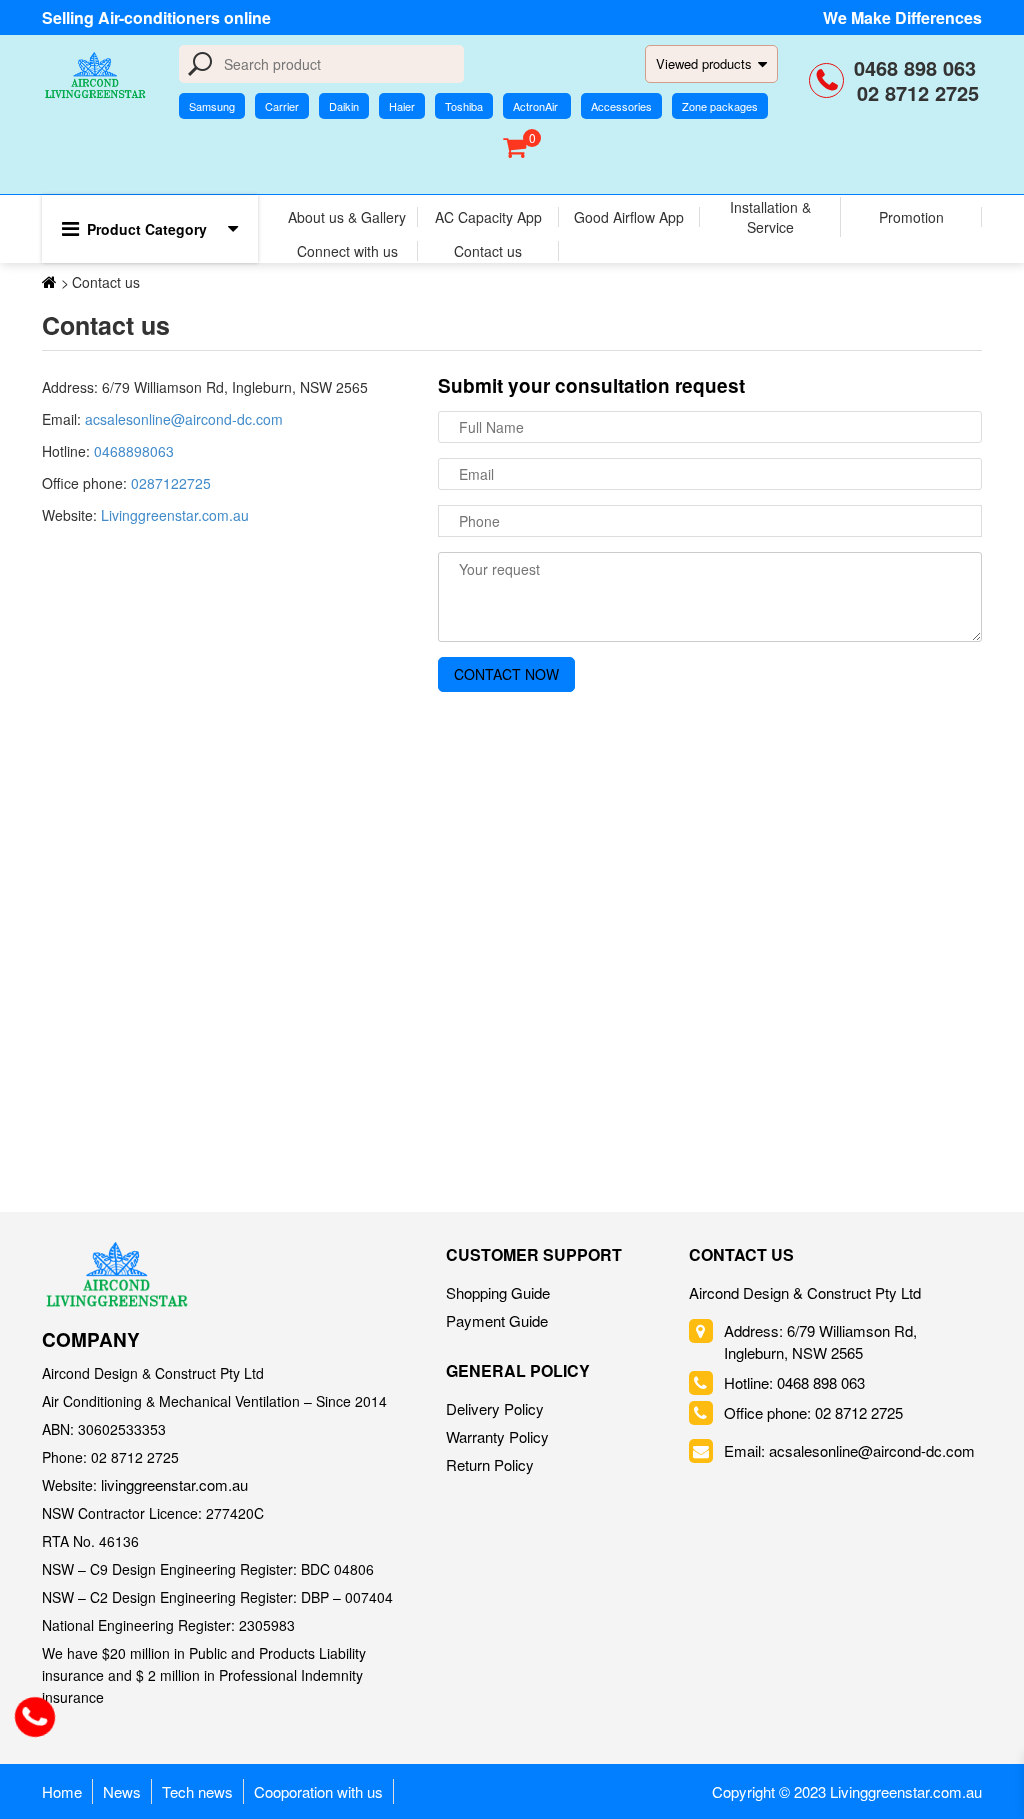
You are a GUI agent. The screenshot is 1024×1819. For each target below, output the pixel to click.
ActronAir (537, 106)
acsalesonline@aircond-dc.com (184, 419)
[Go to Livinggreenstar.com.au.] (49, 281)
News (122, 1791)
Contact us (488, 251)
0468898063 (134, 451)
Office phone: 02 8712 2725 (813, 1412)
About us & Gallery (347, 217)
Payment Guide (497, 1320)
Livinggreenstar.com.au (173, 515)
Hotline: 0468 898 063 (794, 1382)
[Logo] (116, 1274)
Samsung (212, 106)
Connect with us (347, 251)
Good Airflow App (629, 217)
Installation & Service (770, 217)
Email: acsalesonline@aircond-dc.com (849, 1450)
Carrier (282, 106)
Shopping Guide (498, 1292)
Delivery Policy (495, 1408)
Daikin (344, 106)
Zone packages (720, 106)
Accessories (621, 106)
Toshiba (464, 106)
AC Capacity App (488, 217)
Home (62, 1791)
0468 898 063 (918, 67)
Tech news (197, 1791)
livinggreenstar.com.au (174, 1484)
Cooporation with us (318, 1791)
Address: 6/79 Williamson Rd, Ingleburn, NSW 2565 (820, 1341)
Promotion (911, 217)
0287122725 (171, 483)
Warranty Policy (497, 1436)
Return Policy (490, 1464)
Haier (402, 106)
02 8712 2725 (918, 92)
